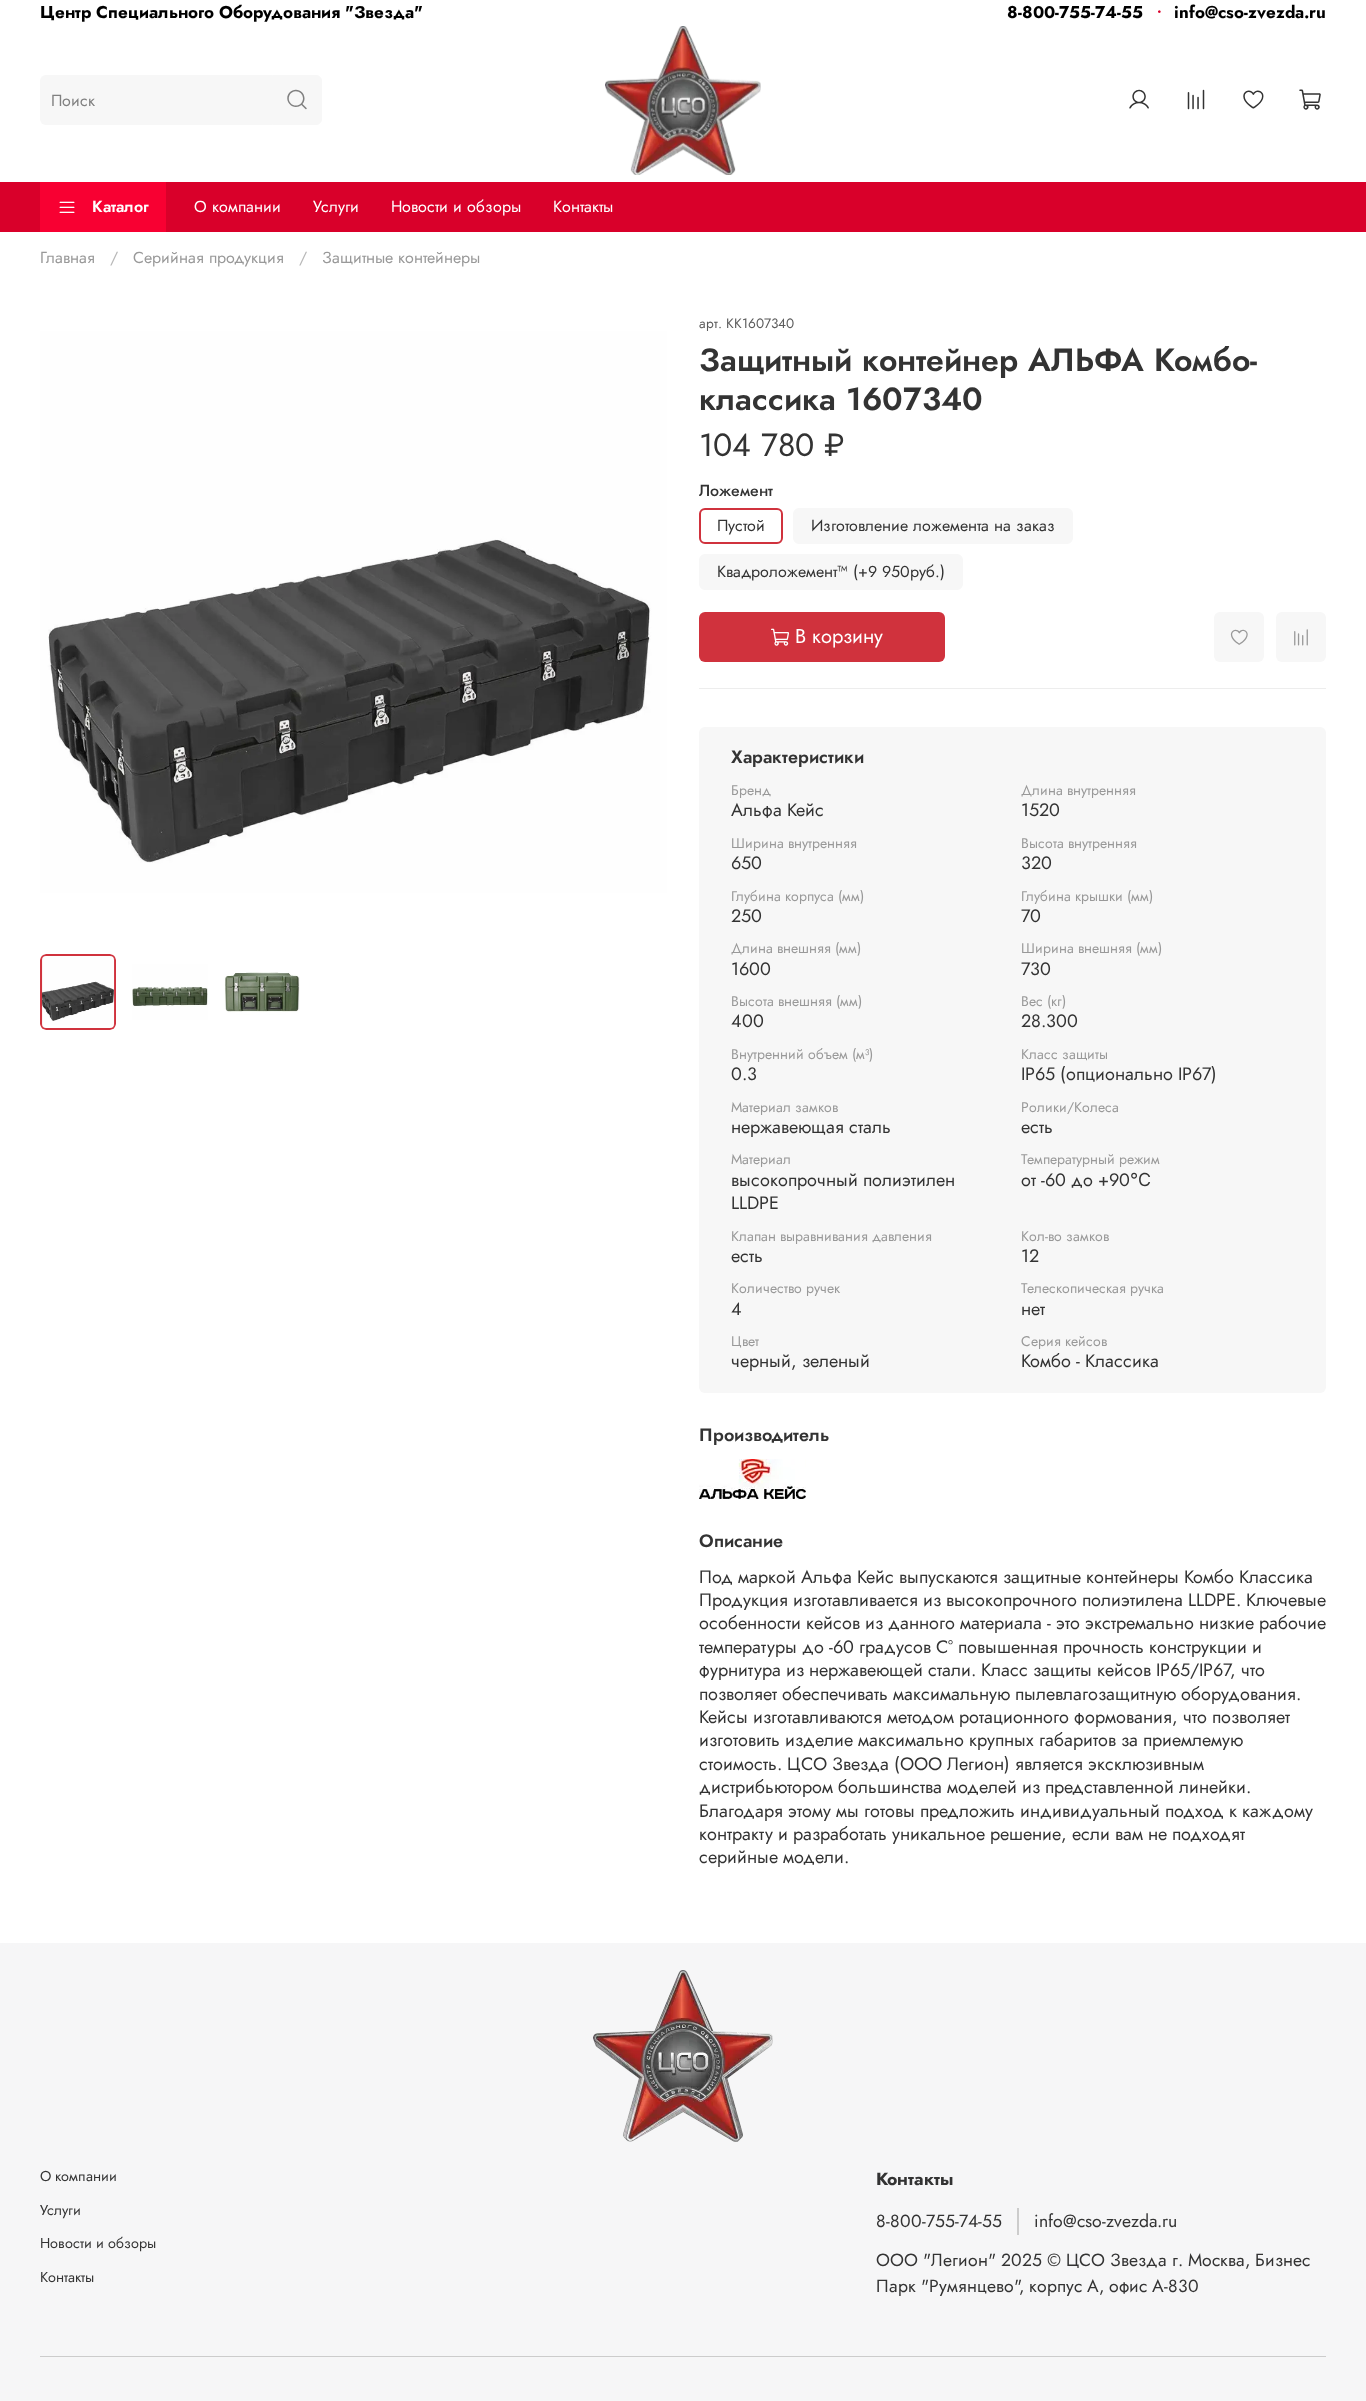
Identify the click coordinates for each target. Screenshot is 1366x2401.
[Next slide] (635, 624)
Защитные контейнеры (401, 257)
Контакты (583, 206)
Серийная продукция (208, 257)
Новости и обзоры (456, 206)
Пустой (741, 525)
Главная (67, 257)
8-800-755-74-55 (1075, 12)
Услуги (336, 206)
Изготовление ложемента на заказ (933, 525)
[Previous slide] (72, 624)
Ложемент (736, 490)
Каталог (120, 206)
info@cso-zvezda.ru (1250, 12)
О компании (237, 206)
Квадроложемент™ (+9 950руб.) (831, 571)
